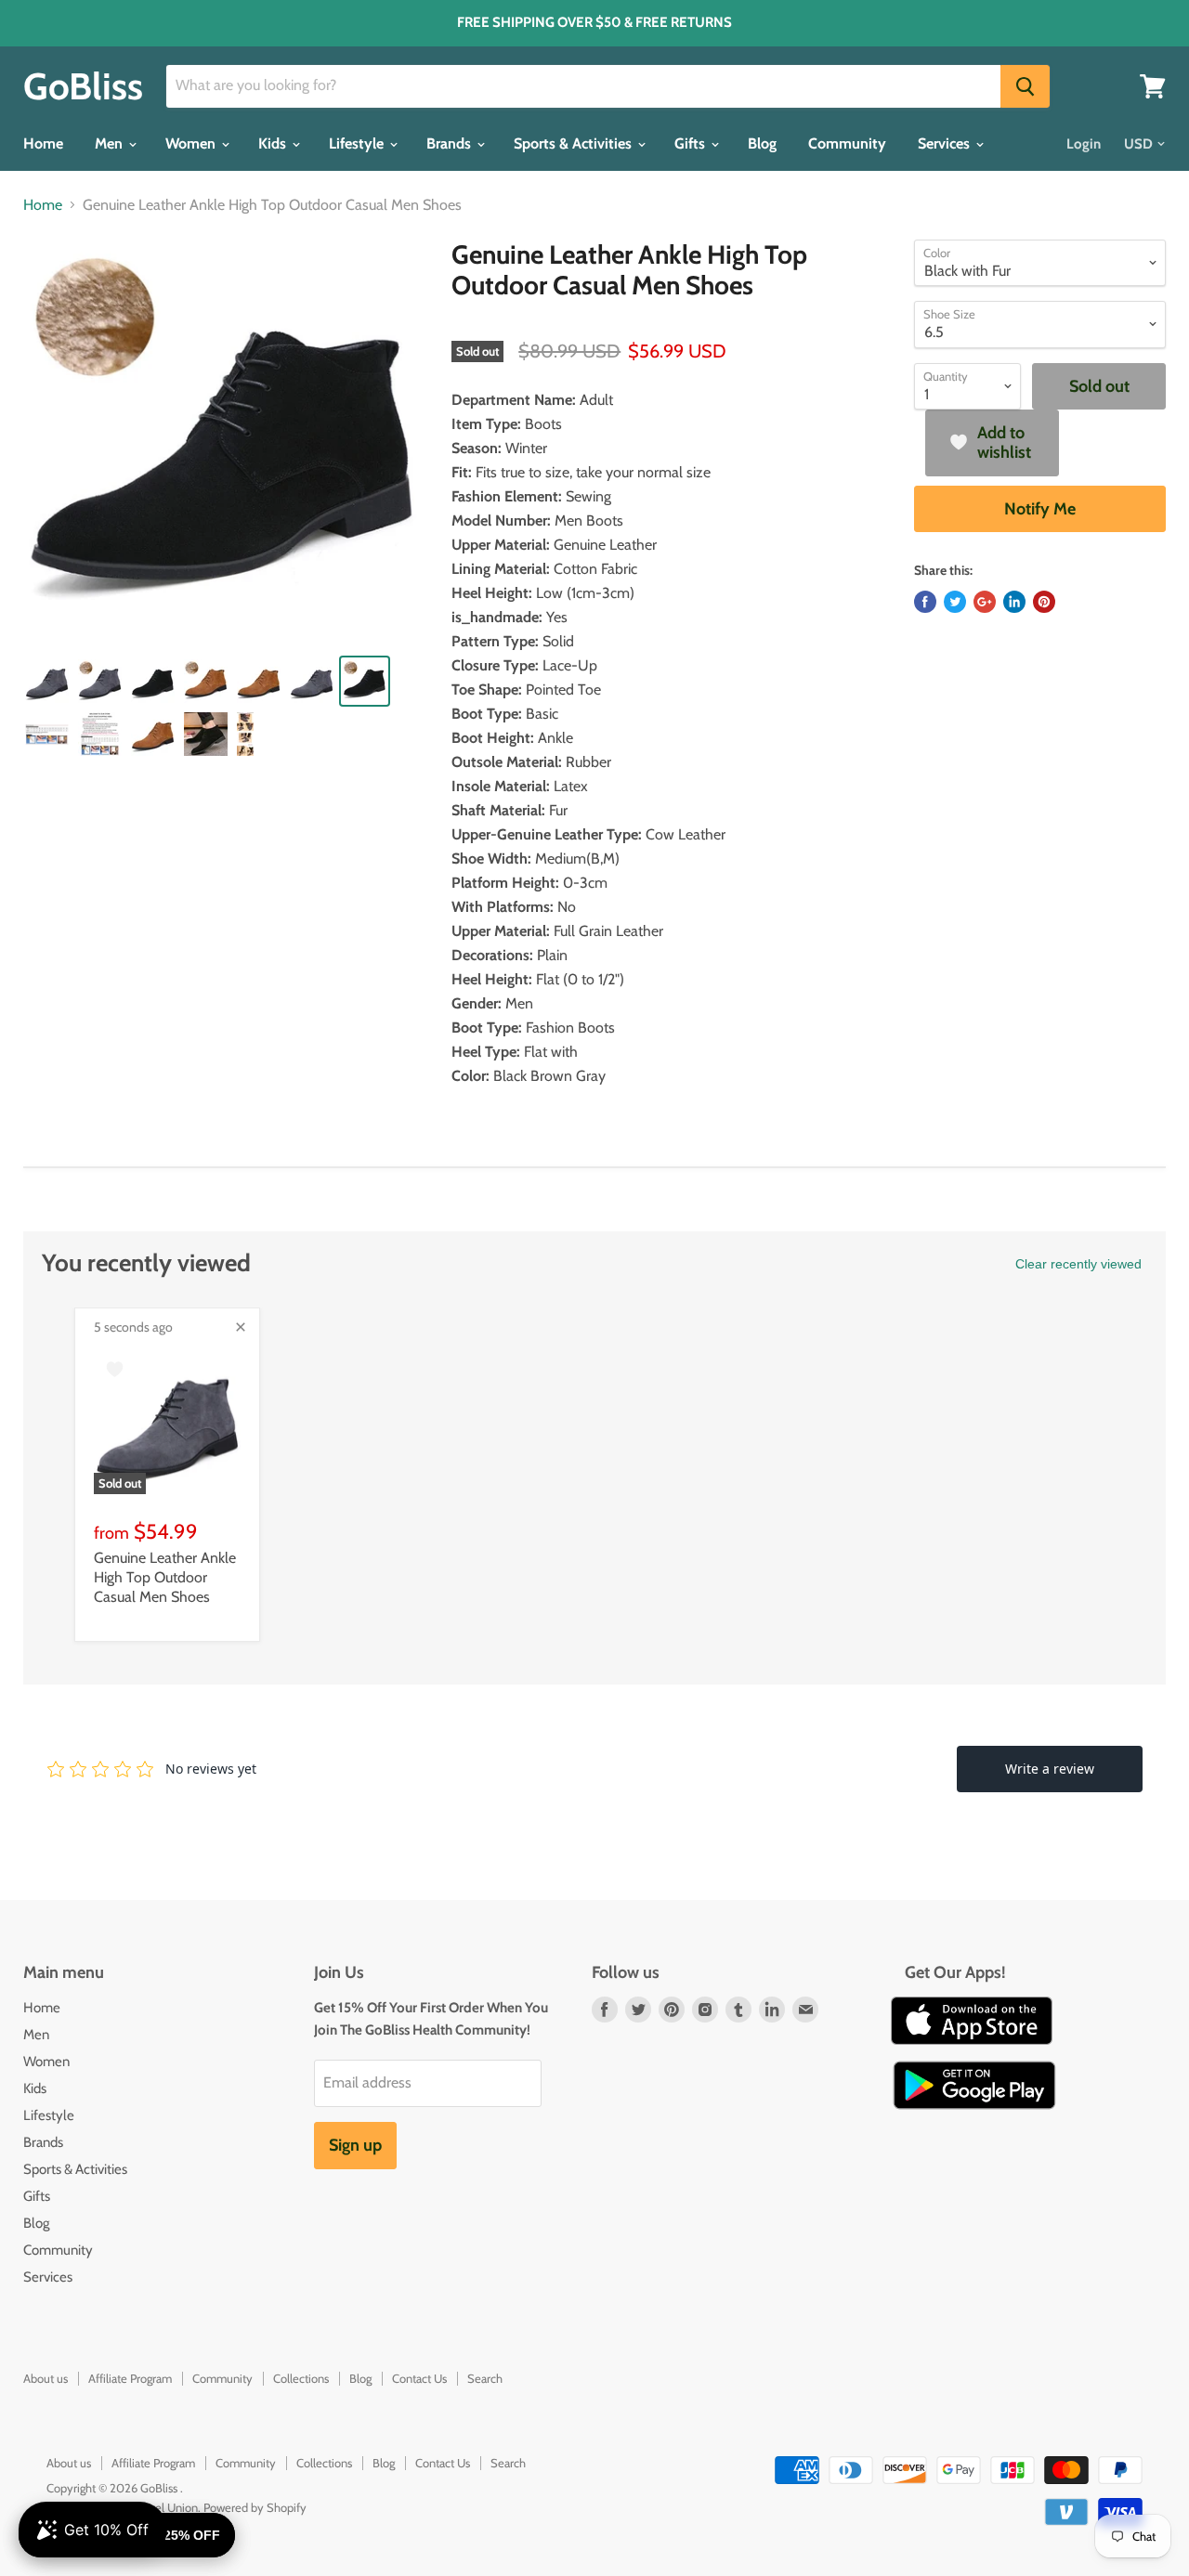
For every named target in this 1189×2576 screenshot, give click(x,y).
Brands (451, 143)
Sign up (355, 2145)
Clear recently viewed (1078, 1264)
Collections (301, 2378)
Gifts (692, 143)
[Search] (1025, 86)
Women (192, 143)
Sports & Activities (575, 143)
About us (46, 2378)
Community (847, 143)
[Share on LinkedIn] (1014, 602)
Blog (762, 143)
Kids (274, 143)
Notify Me (1040, 509)
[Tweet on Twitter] (955, 602)
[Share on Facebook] (925, 602)
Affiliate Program (130, 2378)
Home (43, 143)
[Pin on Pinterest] (1044, 602)
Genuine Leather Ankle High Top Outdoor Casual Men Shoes (165, 1577)
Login (1084, 144)
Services (946, 143)
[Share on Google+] (985, 602)
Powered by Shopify (255, 2507)
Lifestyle (358, 143)
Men (111, 143)
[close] (241, 1327)
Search (485, 2378)
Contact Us (419, 2378)
